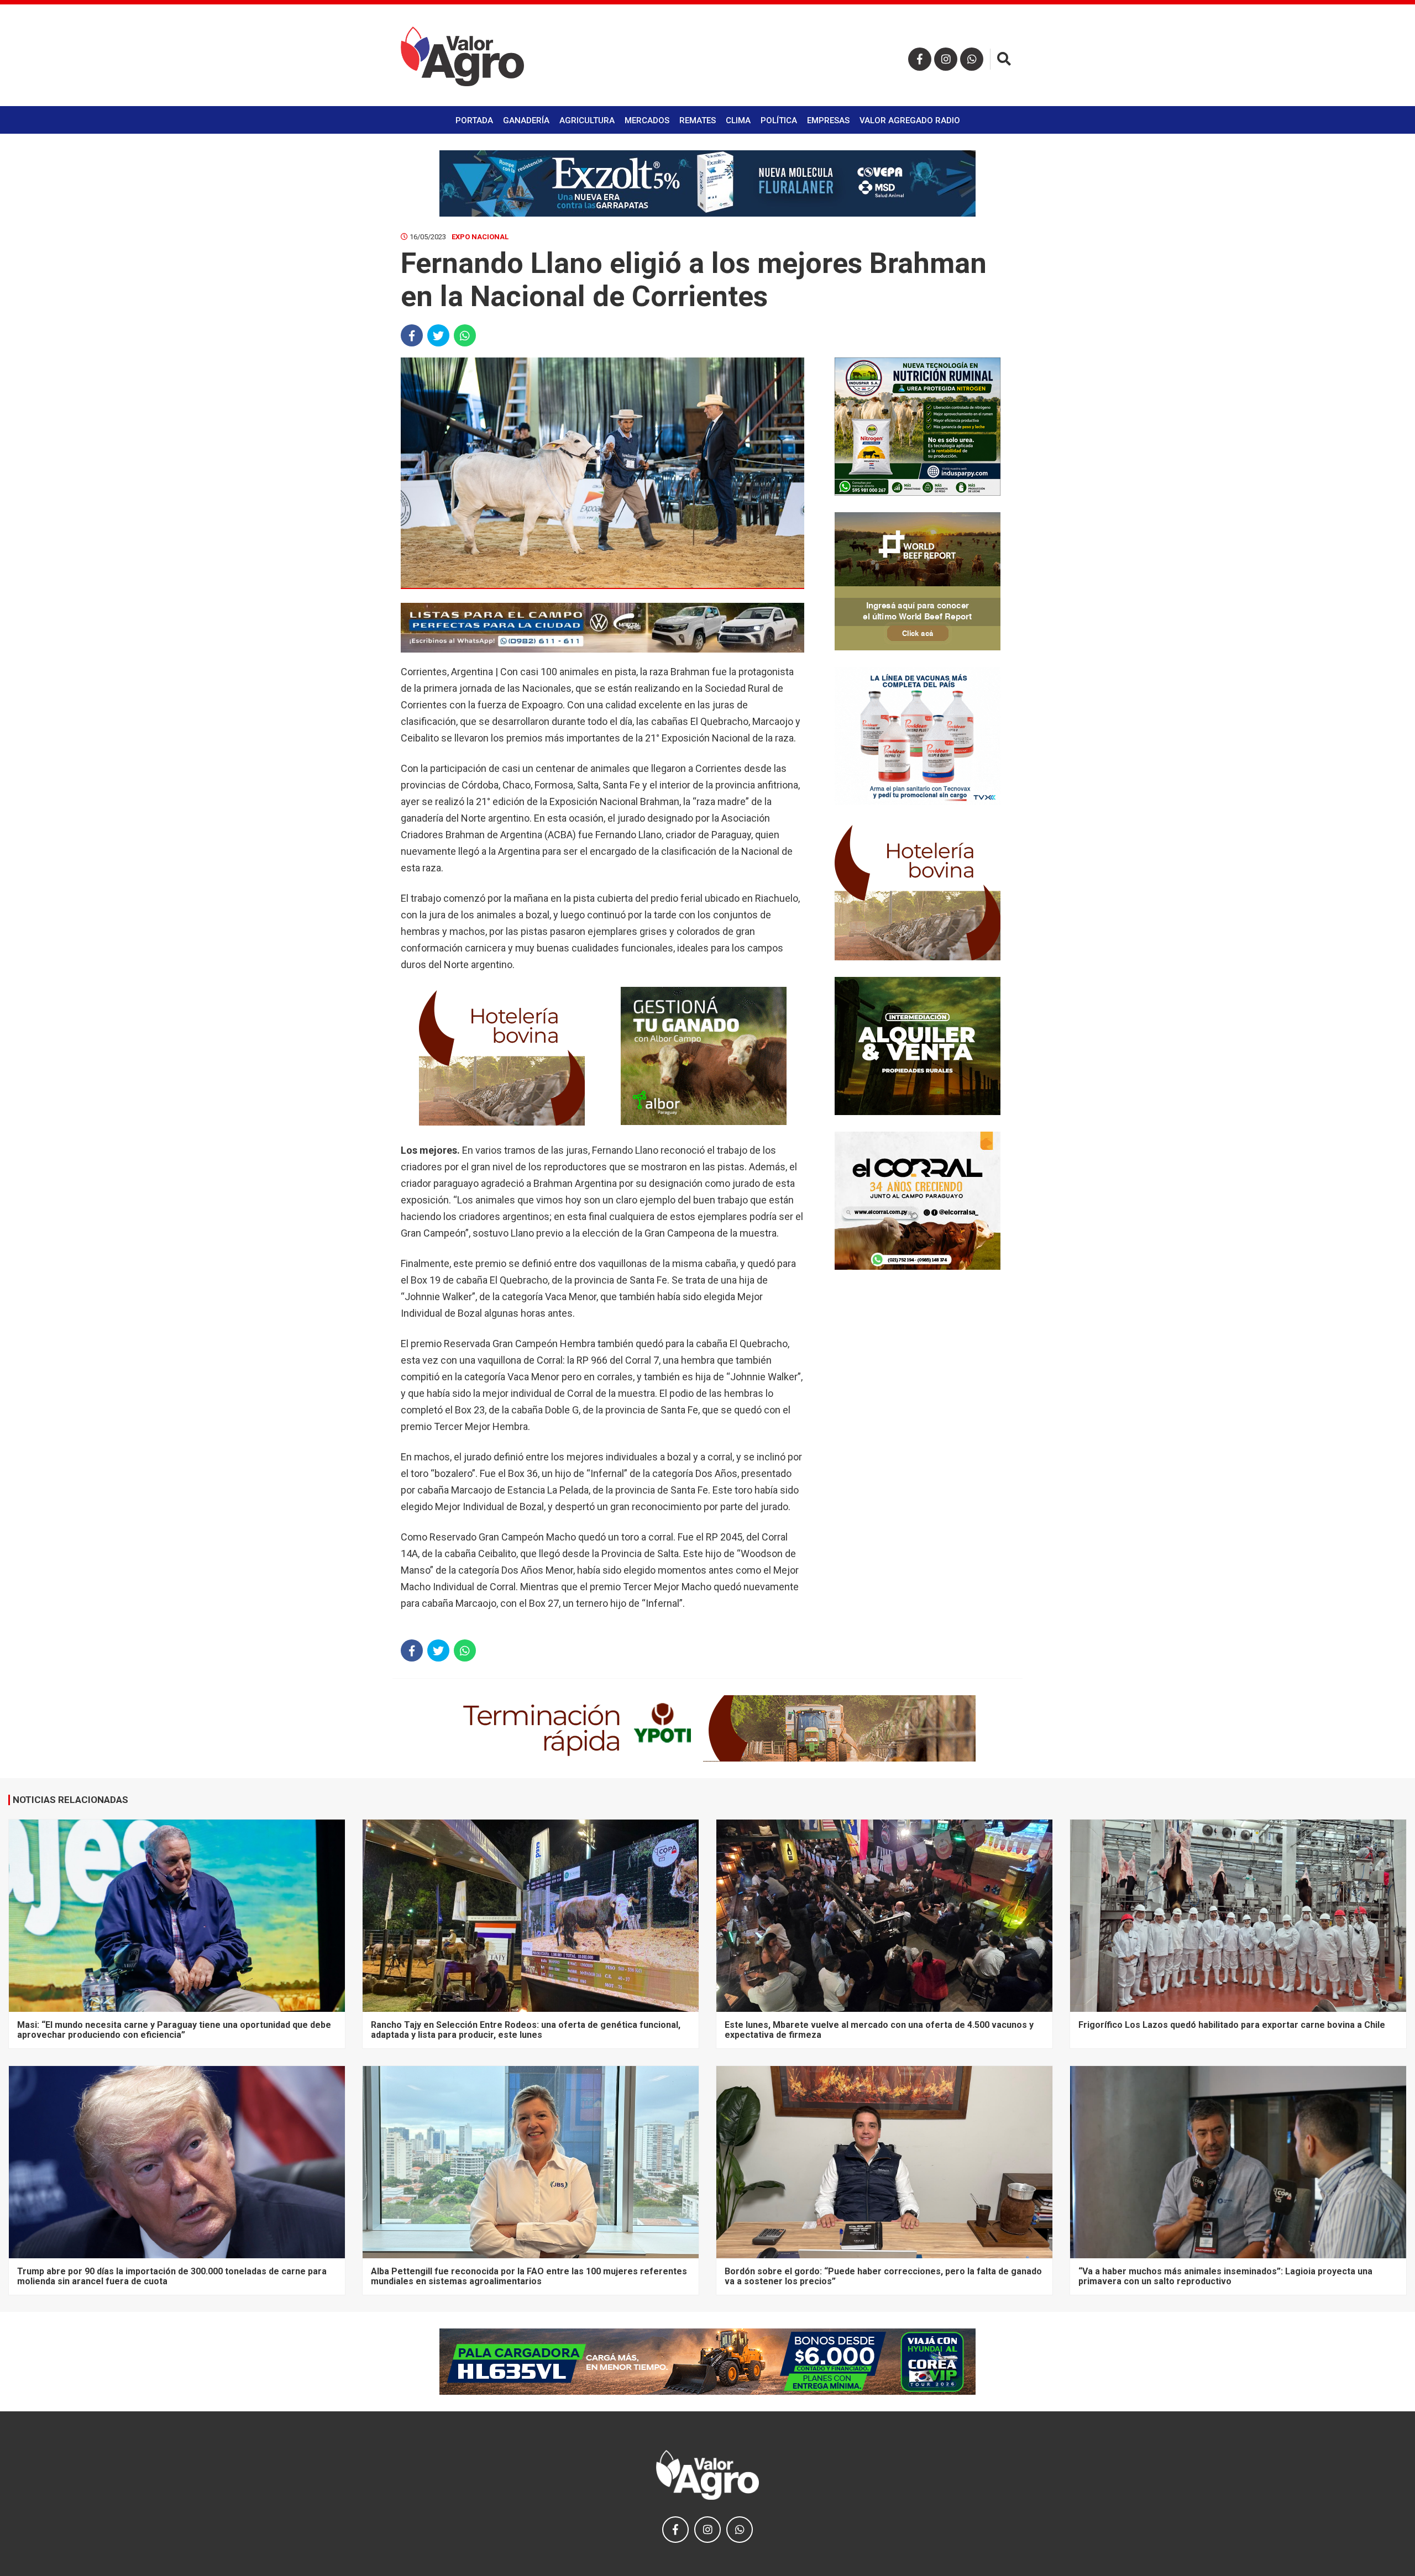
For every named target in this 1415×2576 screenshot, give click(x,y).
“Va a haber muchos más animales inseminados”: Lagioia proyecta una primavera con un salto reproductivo (1225, 2276)
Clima (738, 120)
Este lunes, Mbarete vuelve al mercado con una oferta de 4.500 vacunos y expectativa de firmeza (879, 2030)
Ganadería (526, 120)
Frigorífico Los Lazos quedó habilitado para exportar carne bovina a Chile (1232, 2025)
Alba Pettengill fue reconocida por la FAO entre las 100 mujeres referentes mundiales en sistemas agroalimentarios (529, 2276)
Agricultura (587, 120)
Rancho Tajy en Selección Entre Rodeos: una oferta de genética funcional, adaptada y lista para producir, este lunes (526, 2030)
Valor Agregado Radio (910, 120)
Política (779, 120)
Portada (474, 120)
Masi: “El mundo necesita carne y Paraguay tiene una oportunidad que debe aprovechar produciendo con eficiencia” (174, 2030)
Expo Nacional (480, 237)
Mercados (647, 120)
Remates (698, 120)
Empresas (828, 120)
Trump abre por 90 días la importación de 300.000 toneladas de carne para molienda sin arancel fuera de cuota (172, 2276)
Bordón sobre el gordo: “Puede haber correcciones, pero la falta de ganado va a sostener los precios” (883, 2276)
